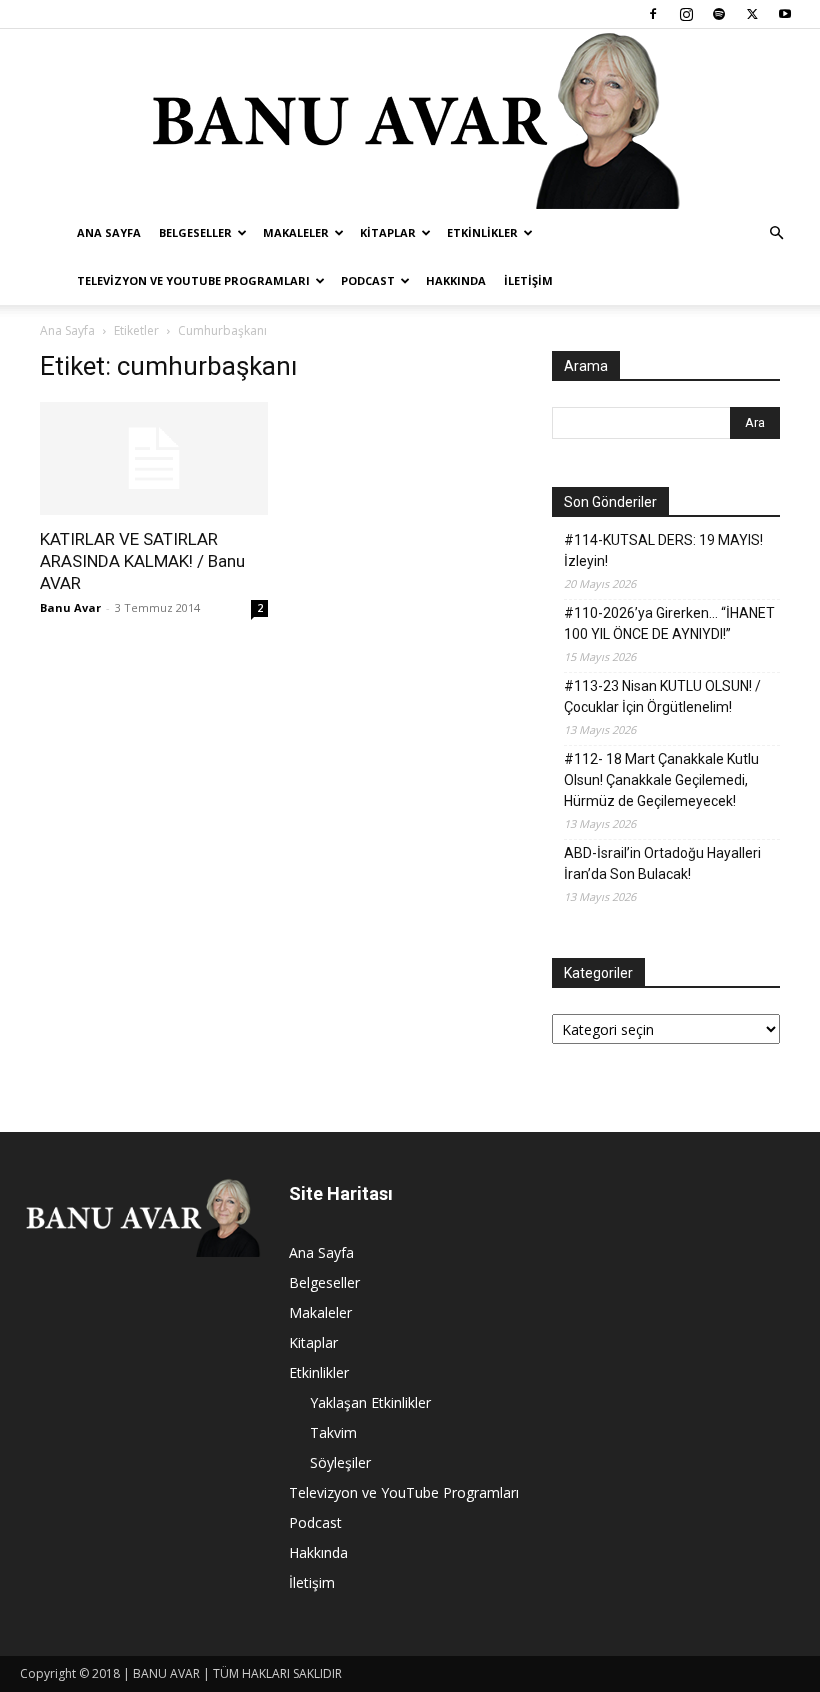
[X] (752, 14)
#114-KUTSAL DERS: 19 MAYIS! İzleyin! (663, 550)
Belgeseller (195, 232)
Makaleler (296, 232)
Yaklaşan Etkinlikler (370, 1402)
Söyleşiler (340, 1462)
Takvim (333, 1432)
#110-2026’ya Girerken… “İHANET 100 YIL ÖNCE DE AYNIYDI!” (669, 623)
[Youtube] (785, 14)
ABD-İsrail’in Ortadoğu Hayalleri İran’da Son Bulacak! (662, 863)
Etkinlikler (482, 232)
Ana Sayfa (109, 232)
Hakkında (456, 280)
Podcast (368, 280)
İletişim (528, 280)
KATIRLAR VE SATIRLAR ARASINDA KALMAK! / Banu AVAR (142, 561)
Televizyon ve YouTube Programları (193, 280)
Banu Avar (70, 607)
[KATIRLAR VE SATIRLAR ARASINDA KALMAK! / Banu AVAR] (154, 458)
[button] (776, 233)
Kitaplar (388, 232)
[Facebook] (653, 14)
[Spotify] (719, 14)
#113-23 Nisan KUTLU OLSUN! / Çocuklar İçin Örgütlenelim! (662, 696)
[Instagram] (686, 14)
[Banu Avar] (410, 119)
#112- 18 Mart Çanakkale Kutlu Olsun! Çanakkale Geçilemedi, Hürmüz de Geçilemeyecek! (661, 780)
